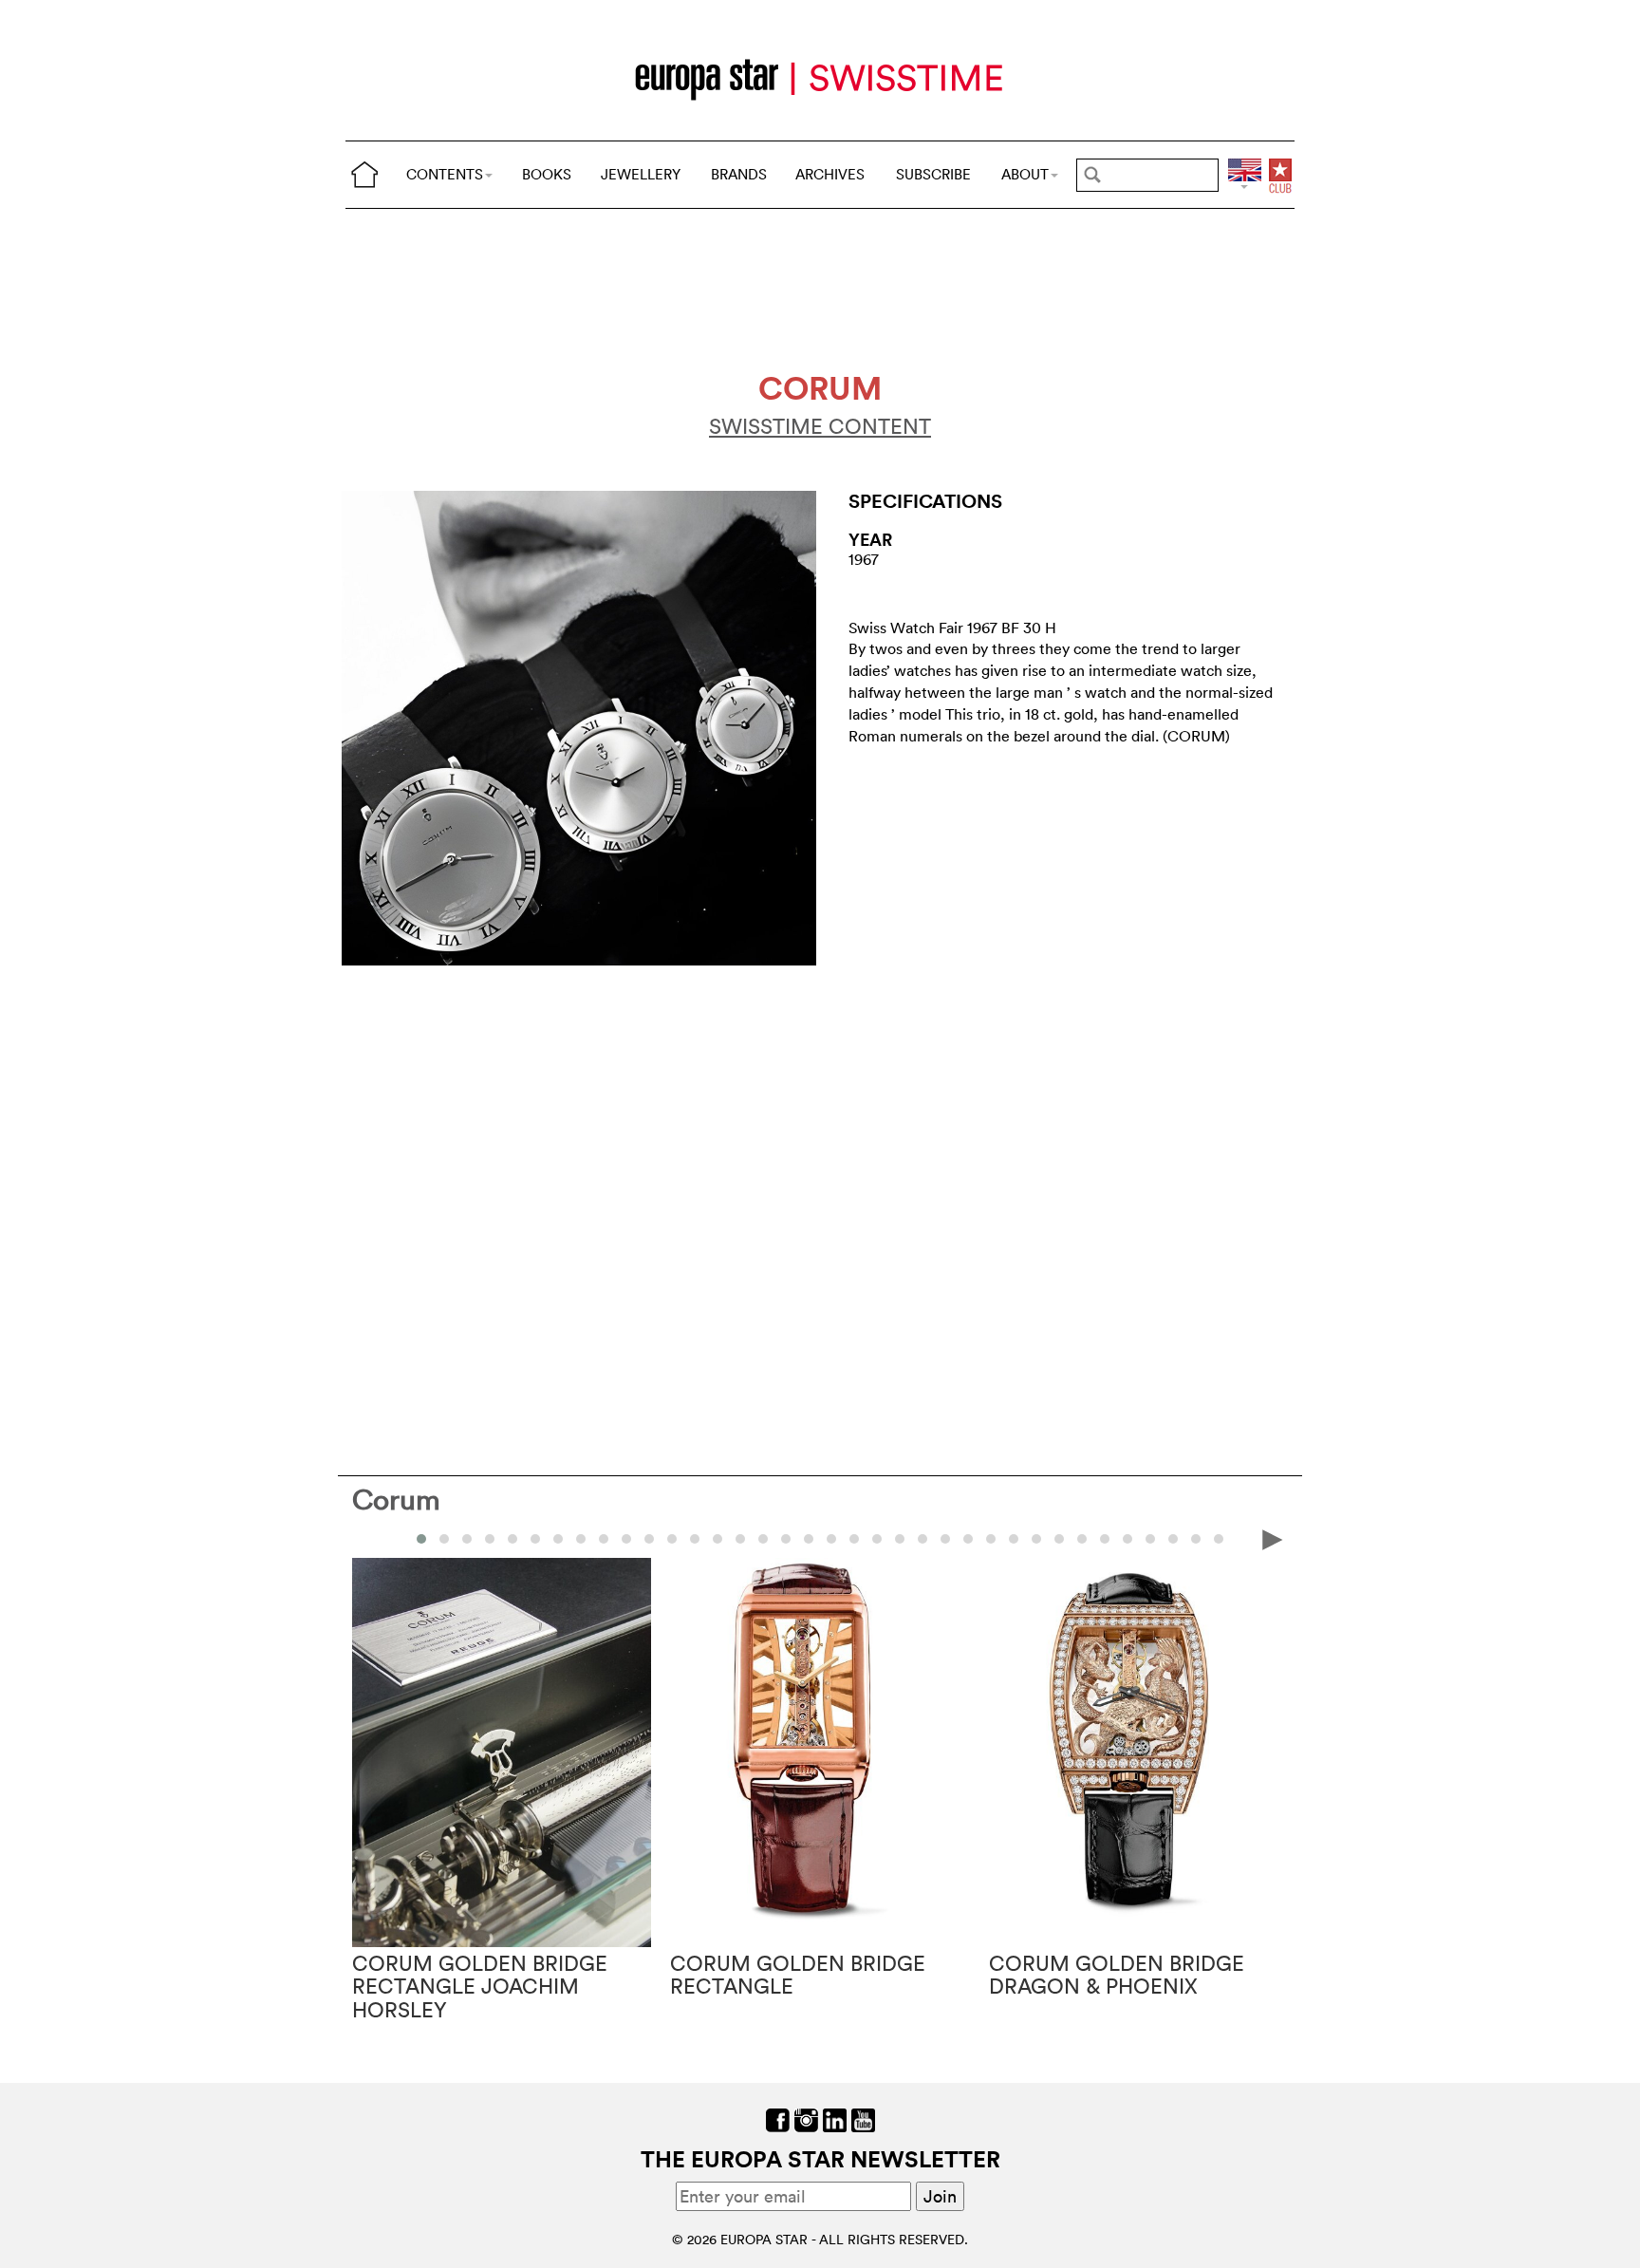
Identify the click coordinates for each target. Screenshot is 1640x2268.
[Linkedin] (835, 2118)
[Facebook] (778, 2118)
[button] (421, 1539)
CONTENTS (445, 174)
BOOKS (547, 174)
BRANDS (739, 174)
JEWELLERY (641, 174)
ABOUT (1025, 174)
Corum (396, 1500)
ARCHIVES (830, 174)
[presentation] (367, 1538)
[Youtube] (863, 2118)
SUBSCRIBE (933, 174)
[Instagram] (806, 2118)
